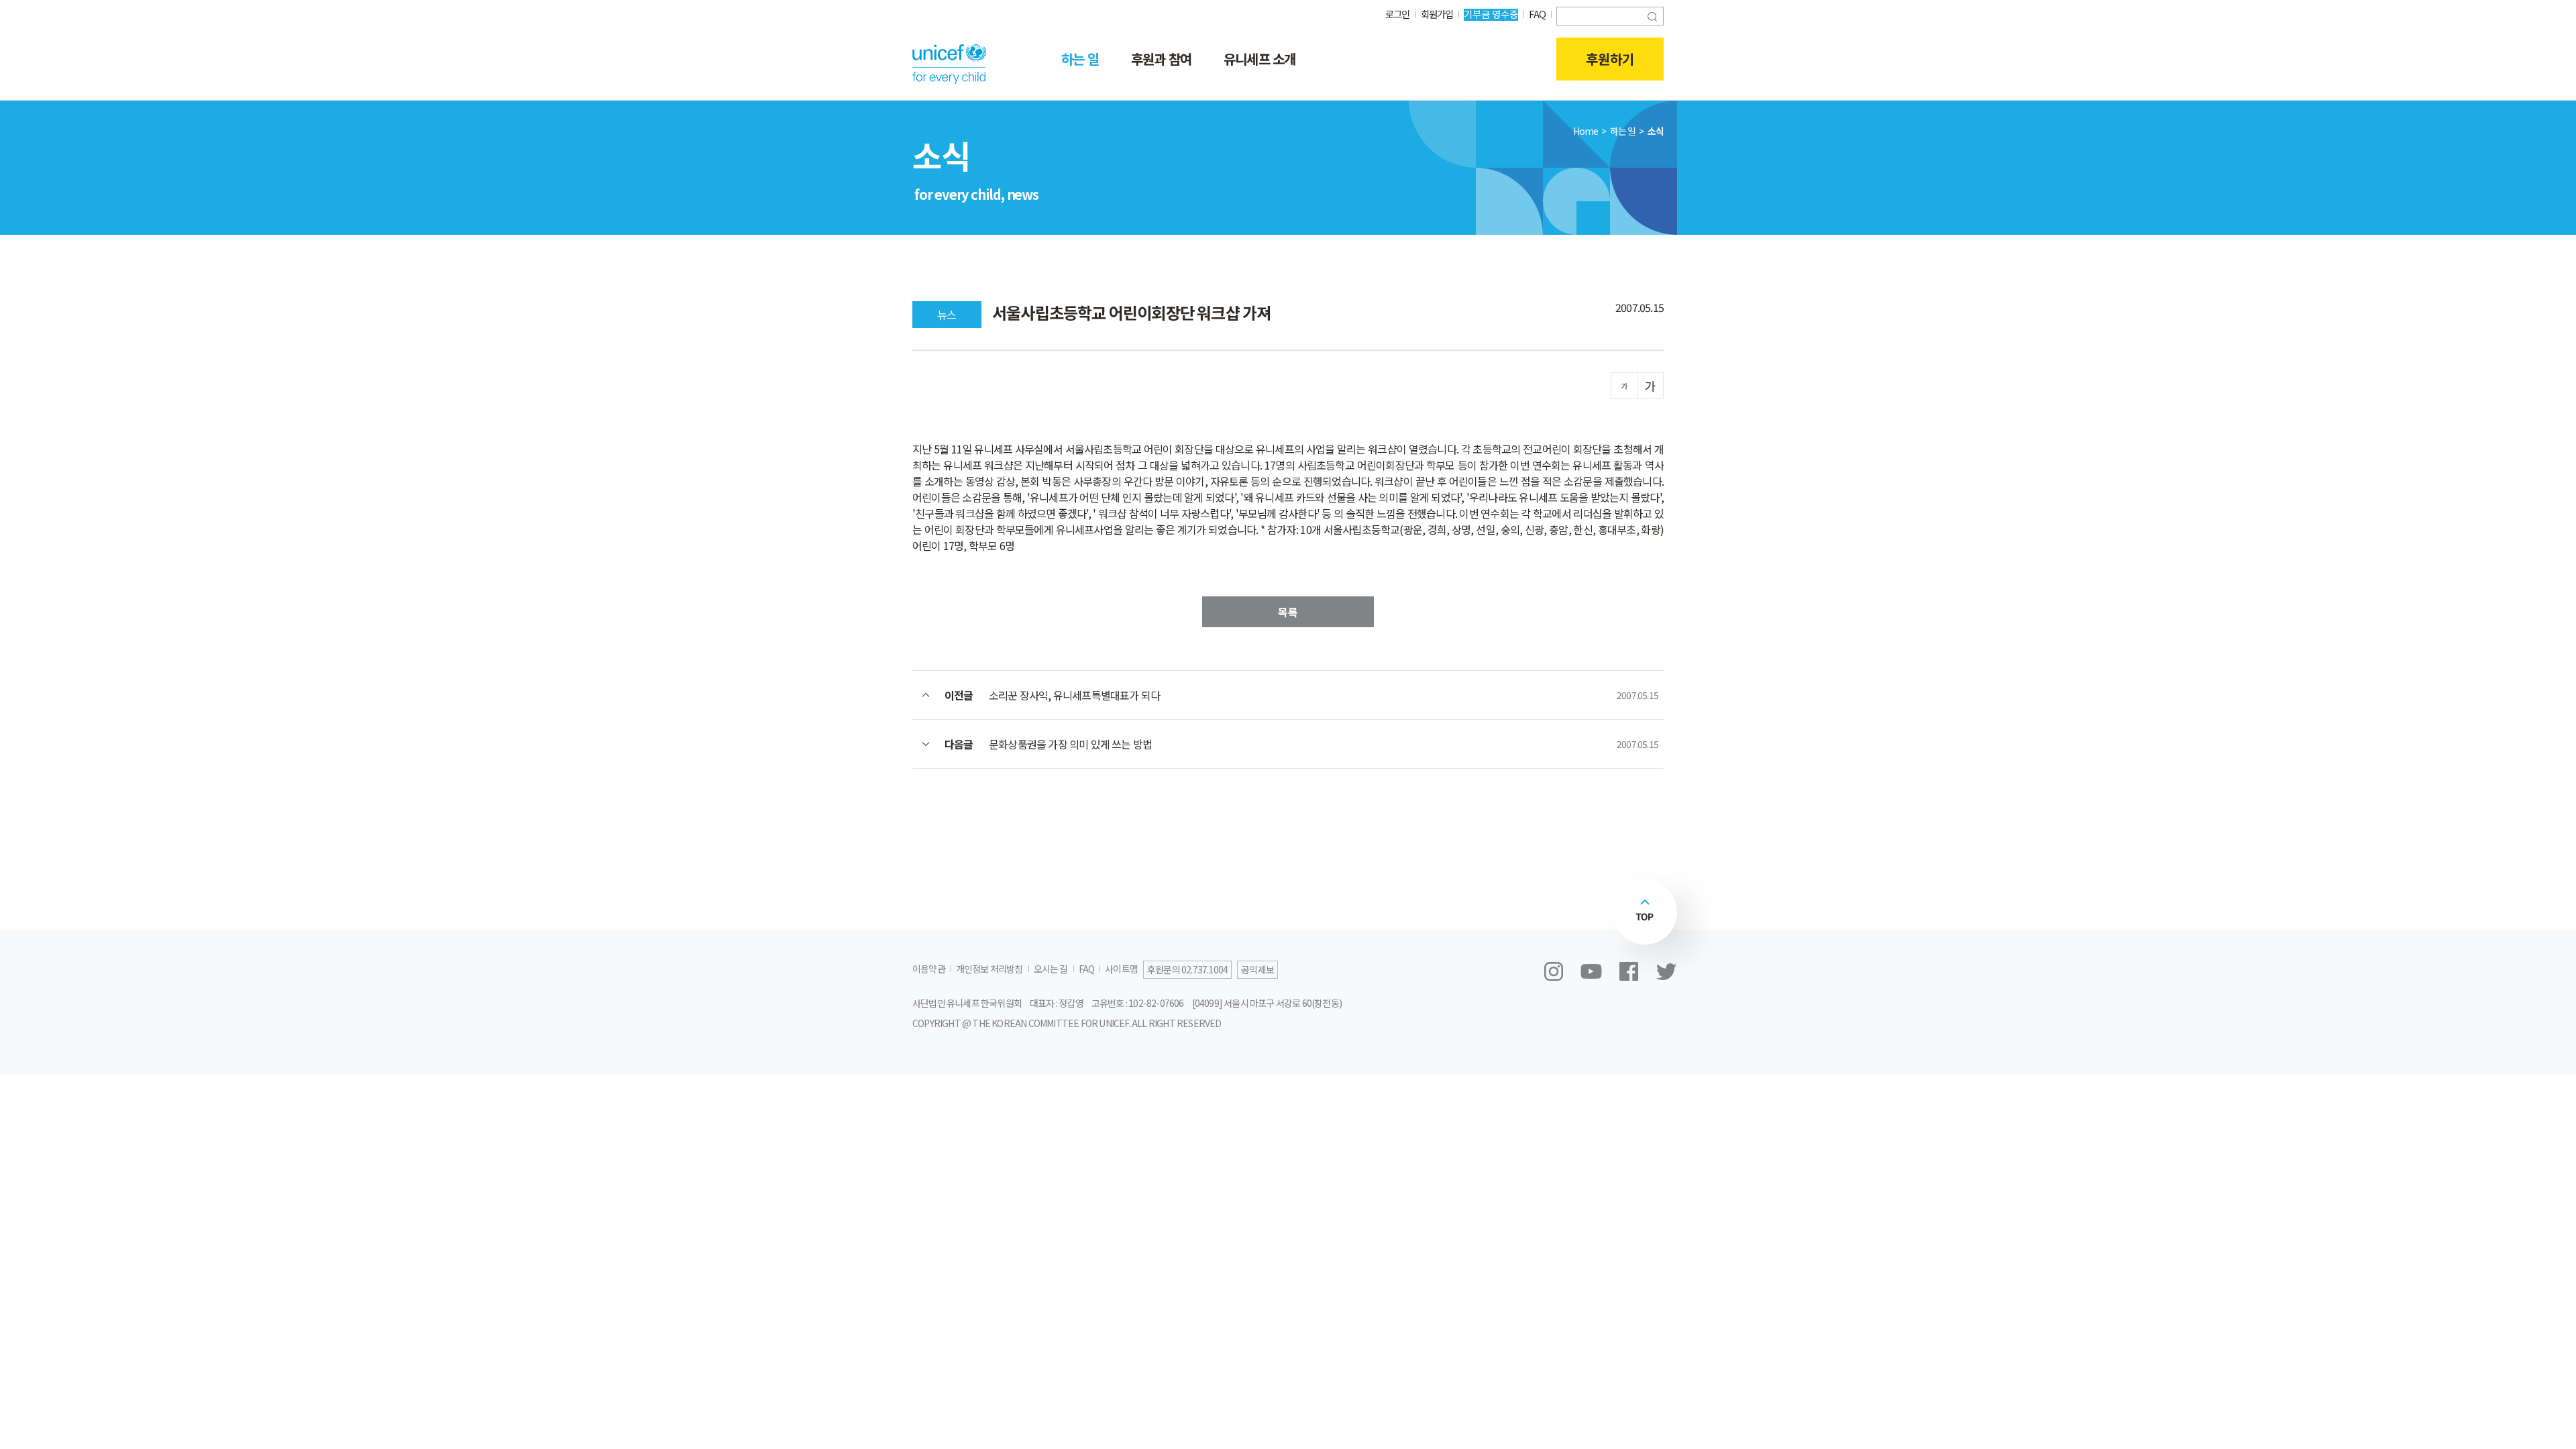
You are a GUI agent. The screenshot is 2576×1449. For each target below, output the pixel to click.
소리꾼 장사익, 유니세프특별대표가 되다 (1074, 695)
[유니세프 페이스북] (1629, 971)
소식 (1656, 131)
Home (1586, 131)
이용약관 (929, 969)
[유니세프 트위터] (1666, 971)
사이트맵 (1121, 969)
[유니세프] (949, 64)
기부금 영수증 (1491, 14)
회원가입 (1437, 14)
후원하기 (1610, 59)
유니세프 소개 (1259, 59)
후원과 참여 (1161, 59)
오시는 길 (1051, 969)
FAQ (1537, 14)
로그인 (1398, 14)
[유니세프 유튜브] (1591, 971)
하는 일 (1080, 59)
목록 (1288, 612)
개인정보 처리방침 (989, 969)
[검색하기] (1652, 15)
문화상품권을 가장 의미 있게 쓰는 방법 (1070, 744)
